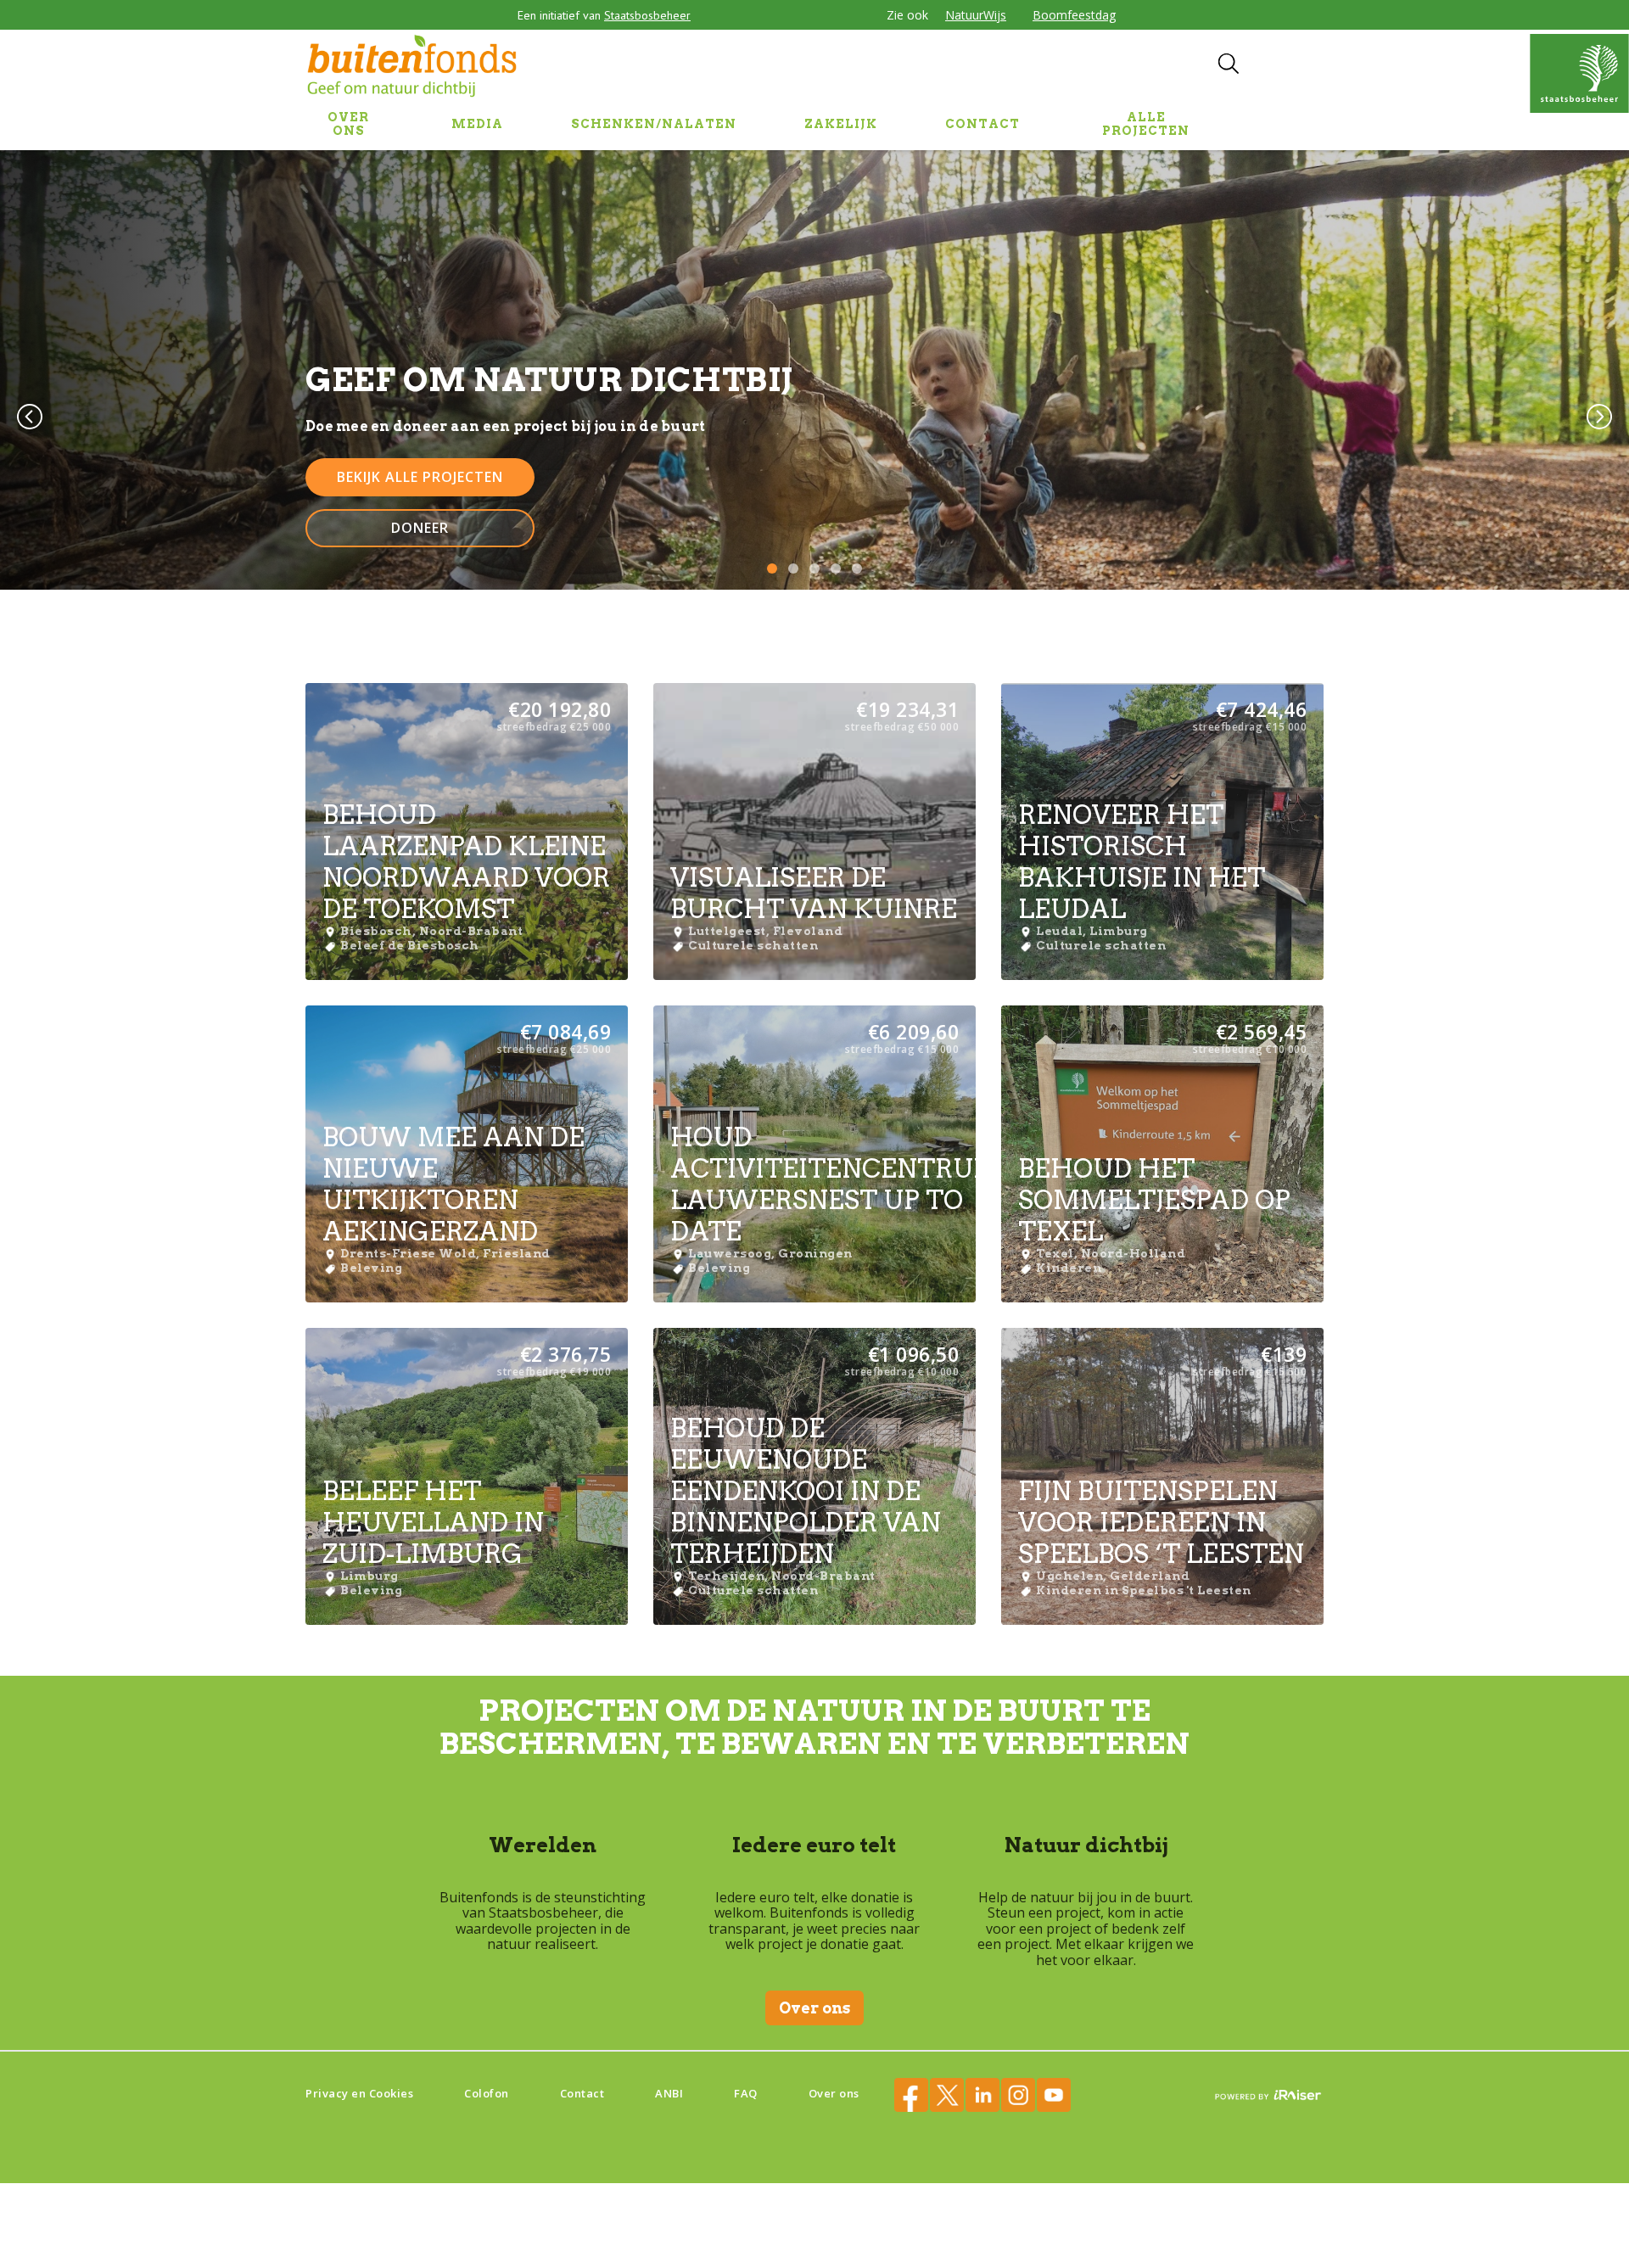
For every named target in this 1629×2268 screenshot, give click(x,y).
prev (30, 417)
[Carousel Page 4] (836, 568)
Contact (582, 2093)
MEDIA (477, 124)
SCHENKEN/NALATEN (654, 124)
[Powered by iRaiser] (1268, 2096)
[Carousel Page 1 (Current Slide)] (772, 568)
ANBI (669, 2093)
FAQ (746, 2093)
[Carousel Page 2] (793, 568)
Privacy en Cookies (359, 2093)
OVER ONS (348, 124)
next (1599, 417)
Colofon (487, 2093)
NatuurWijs (976, 15)
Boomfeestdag (1074, 15)
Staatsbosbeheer (647, 15)
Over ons (814, 2008)
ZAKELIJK (841, 124)
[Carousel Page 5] (857, 568)
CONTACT (982, 124)
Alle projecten (1146, 124)
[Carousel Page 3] (814, 568)
